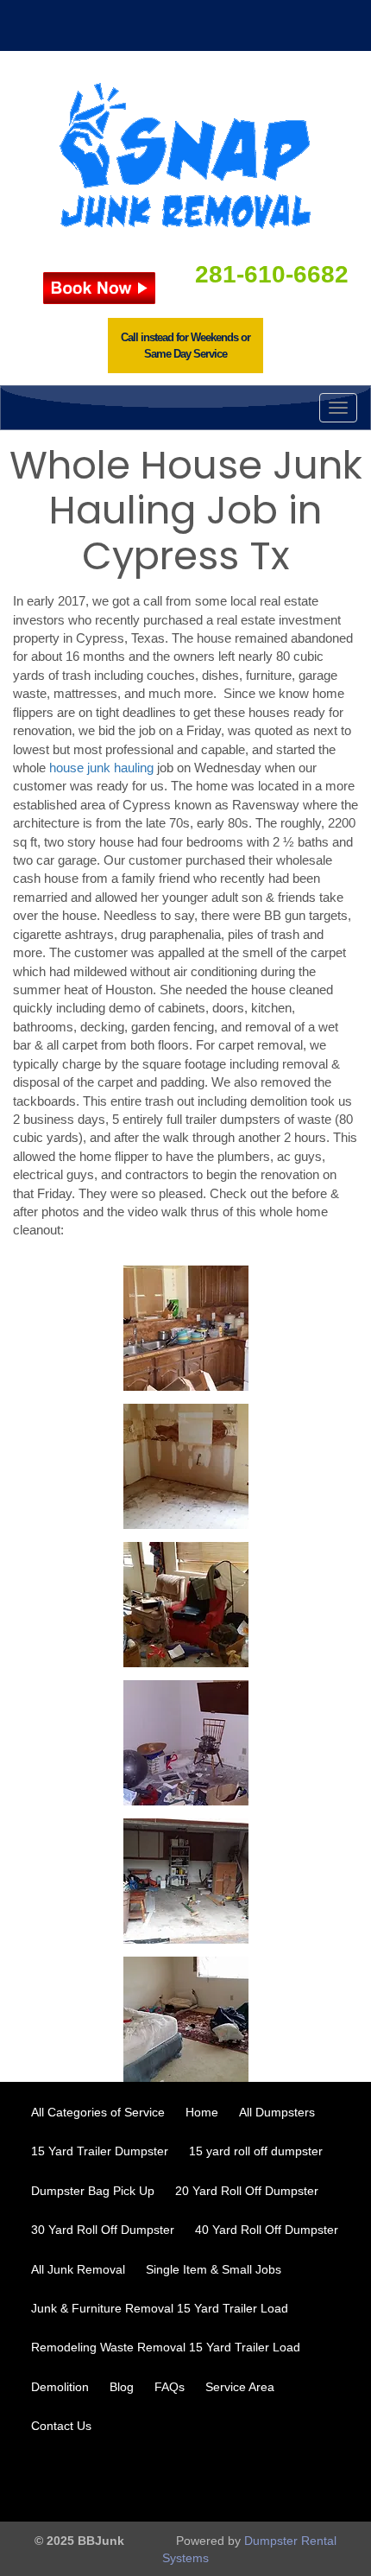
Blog (122, 2387)
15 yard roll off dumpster (256, 2151)
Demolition (60, 2387)
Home (202, 2112)
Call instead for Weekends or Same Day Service (185, 346)
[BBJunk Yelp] (324, 2481)
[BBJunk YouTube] (278, 2481)
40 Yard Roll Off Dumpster (267, 2230)
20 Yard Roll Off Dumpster (247, 2191)
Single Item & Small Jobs (214, 2269)
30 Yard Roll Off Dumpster (103, 2230)
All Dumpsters (277, 2112)
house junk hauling (101, 768)
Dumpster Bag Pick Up (93, 2191)
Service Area (240, 2387)
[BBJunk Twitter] (231, 2481)
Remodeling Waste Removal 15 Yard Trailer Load (166, 2347)
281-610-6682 (272, 274)
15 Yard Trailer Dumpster (100, 2151)
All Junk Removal (78, 2269)
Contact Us (61, 2426)
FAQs (170, 2387)
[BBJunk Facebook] (185, 2481)
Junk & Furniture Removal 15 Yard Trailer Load (160, 2308)
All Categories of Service (98, 2112)
